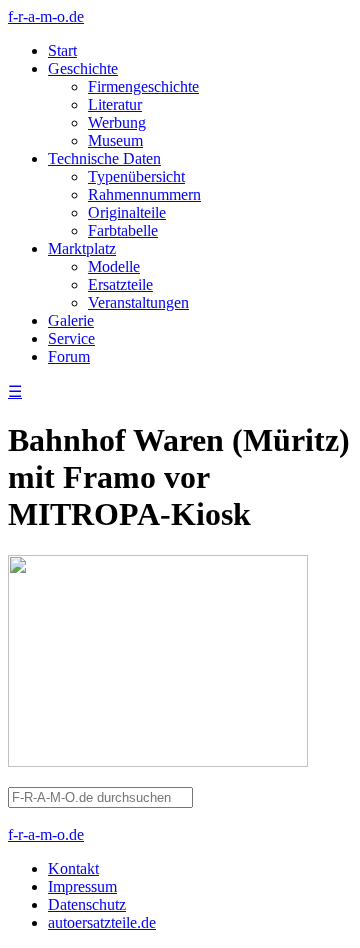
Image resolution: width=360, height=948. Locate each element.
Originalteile (127, 212)
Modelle (114, 266)
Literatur (115, 104)
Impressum (82, 886)
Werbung (117, 122)
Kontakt (73, 868)
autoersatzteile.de (102, 922)
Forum (69, 356)
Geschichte (83, 68)
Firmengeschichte (143, 86)
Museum (115, 140)
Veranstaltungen (138, 302)
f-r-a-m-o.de (46, 16)
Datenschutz (87, 904)
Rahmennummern (144, 194)
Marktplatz (82, 248)
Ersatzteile (120, 284)
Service (71, 338)
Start (62, 50)
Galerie (71, 320)
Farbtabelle (123, 230)
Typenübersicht (136, 176)
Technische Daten (104, 158)
